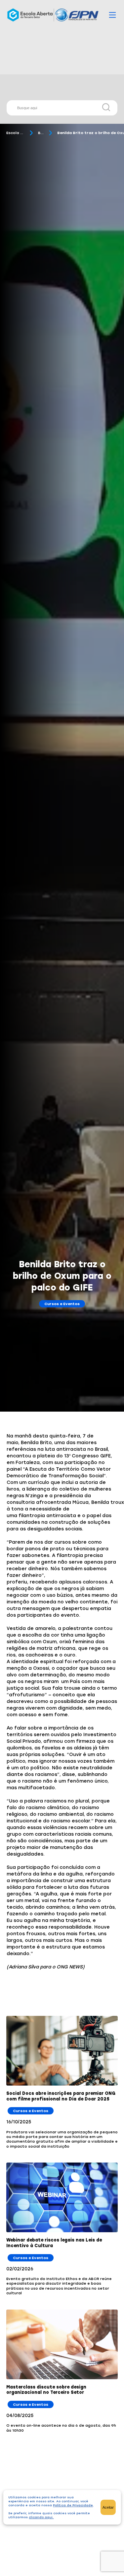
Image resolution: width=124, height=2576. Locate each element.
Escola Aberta (15, 133)
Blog (41, 133)
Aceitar (108, 2507)
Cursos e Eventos (62, 1304)
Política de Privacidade (73, 2505)
